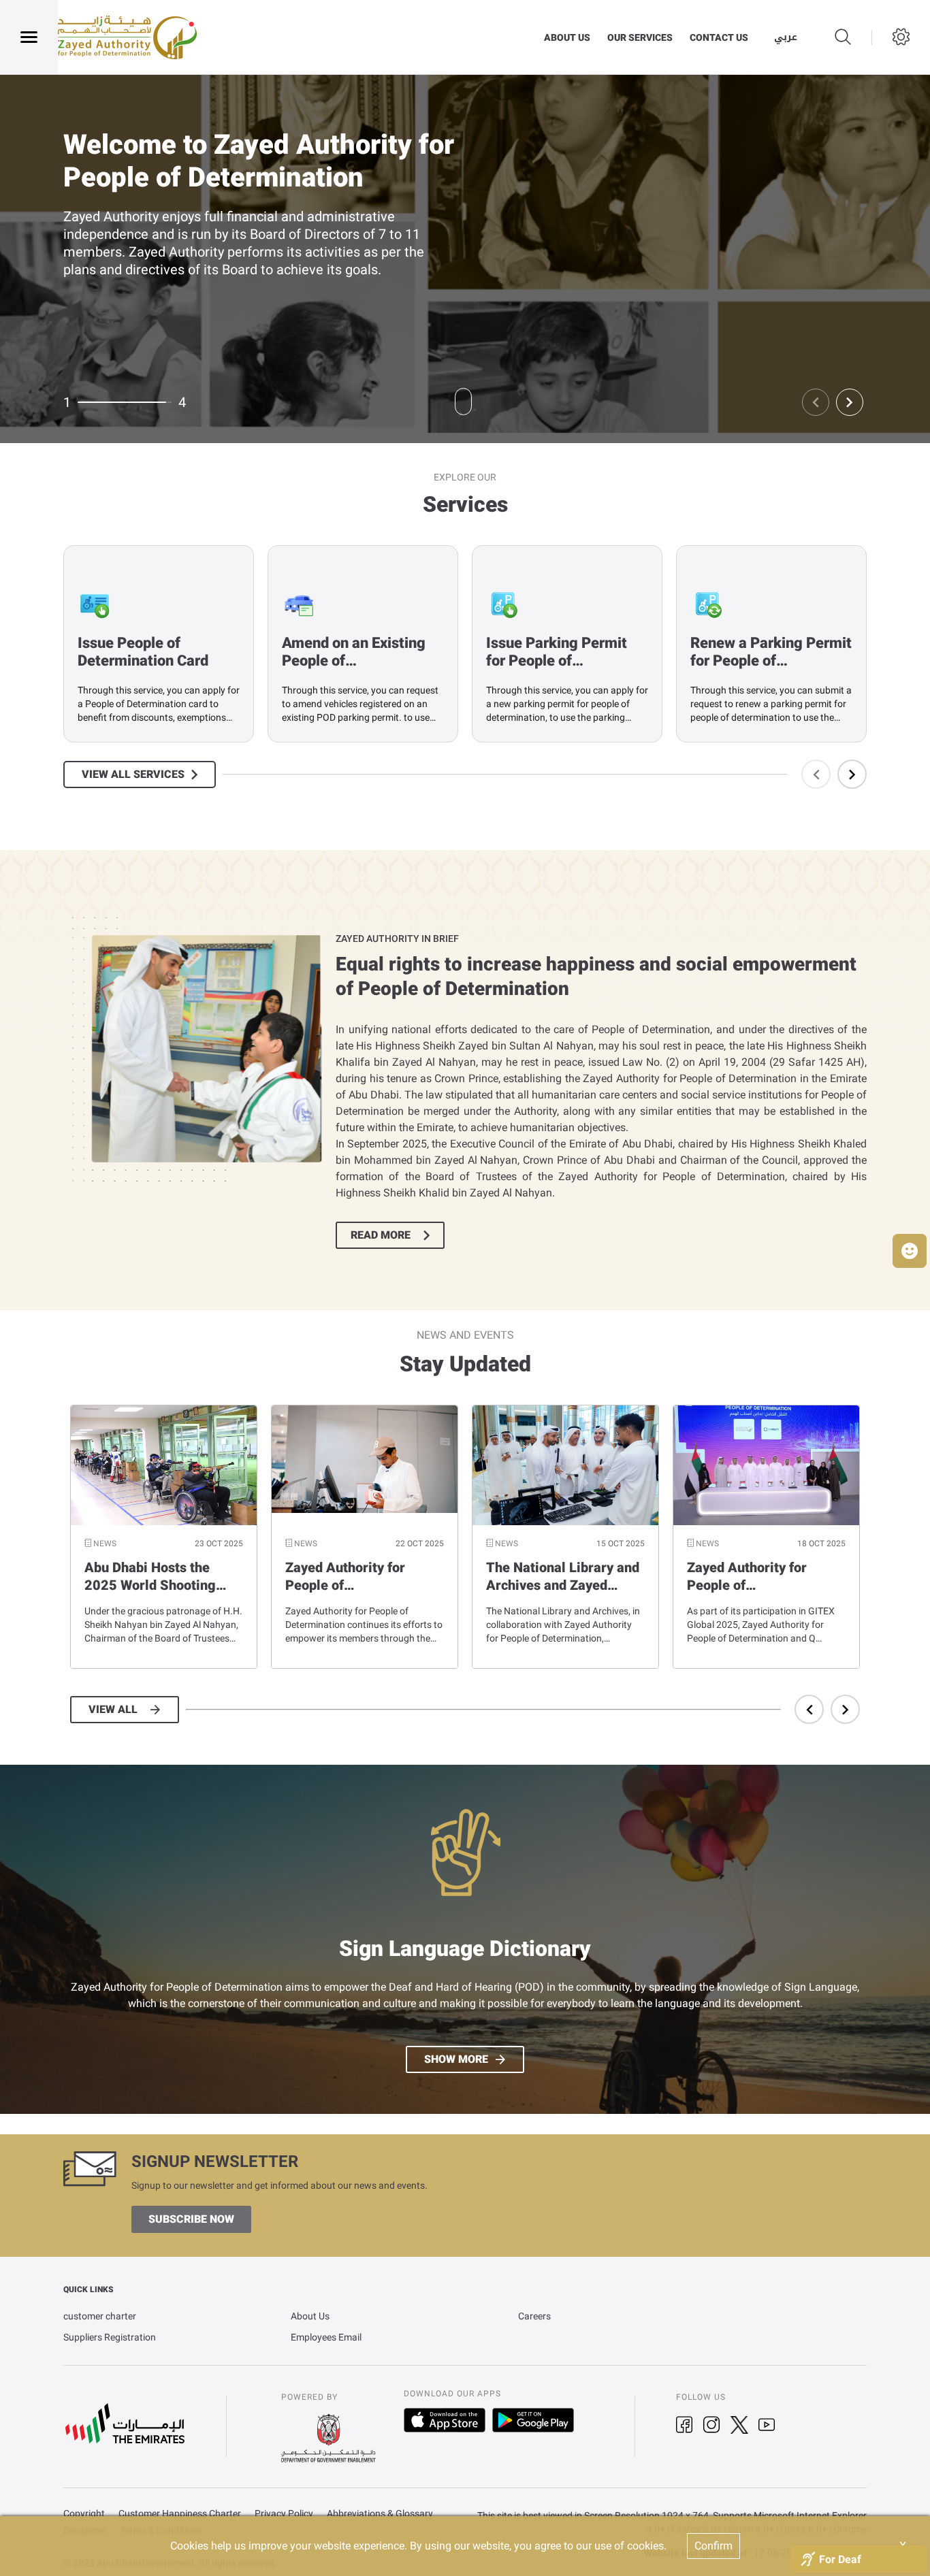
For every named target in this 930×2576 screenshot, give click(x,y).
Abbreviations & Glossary (380, 2514)
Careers (534, 2316)
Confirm (713, 2546)
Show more (456, 2059)
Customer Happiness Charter (180, 2514)
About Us (310, 2316)
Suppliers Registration (110, 2337)
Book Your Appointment (146, 297)
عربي (786, 37)
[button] (910, 1251)
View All (113, 1710)
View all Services (133, 775)
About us (567, 37)
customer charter (100, 2316)
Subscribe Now (191, 2219)
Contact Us (719, 37)
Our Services (640, 37)
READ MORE (381, 1235)
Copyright (84, 2514)
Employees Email (326, 2337)
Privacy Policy (284, 2514)
